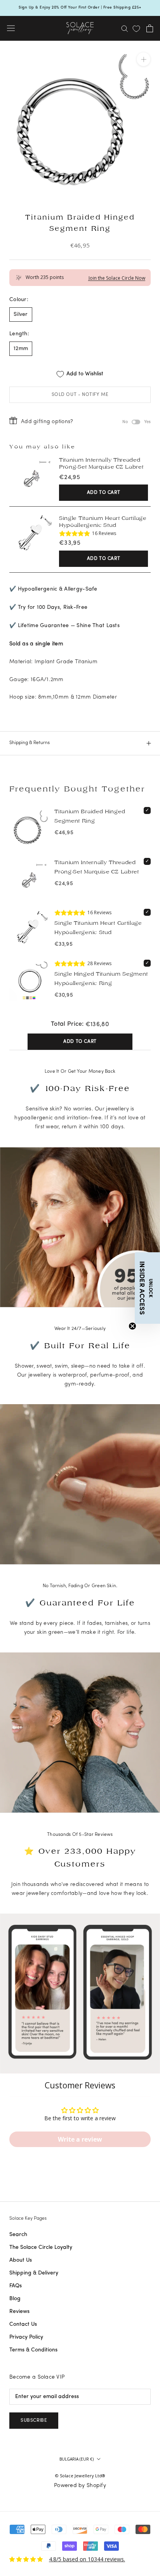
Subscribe (34, 2421)
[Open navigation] (11, 28)
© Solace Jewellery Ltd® (80, 2476)
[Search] (125, 28)
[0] (136, 29)
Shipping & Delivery (34, 2273)
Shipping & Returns (30, 743)
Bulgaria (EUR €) (77, 2459)
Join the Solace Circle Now (117, 278)
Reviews (19, 2312)
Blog (15, 2299)
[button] (147, 1288)
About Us (21, 2260)
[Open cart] (150, 28)
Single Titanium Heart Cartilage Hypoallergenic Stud (103, 522)
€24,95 (70, 478)
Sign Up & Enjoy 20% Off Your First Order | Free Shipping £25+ (80, 8)
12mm (21, 349)
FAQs (16, 2286)
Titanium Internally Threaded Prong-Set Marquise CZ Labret (101, 463)
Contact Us (23, 2324)
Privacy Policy (26, 2337)
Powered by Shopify (80, 2486)
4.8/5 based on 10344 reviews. (87, 2559)
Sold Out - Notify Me (80, 395)
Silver (21, 315)
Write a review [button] (80, 2139)
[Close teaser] (132, 1326)
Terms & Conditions (33, 2350)
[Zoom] (143, 59)
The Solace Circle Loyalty (41, 2247)
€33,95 (70, 543)
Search (18, 2235)
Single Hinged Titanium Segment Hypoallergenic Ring (101, 979)
